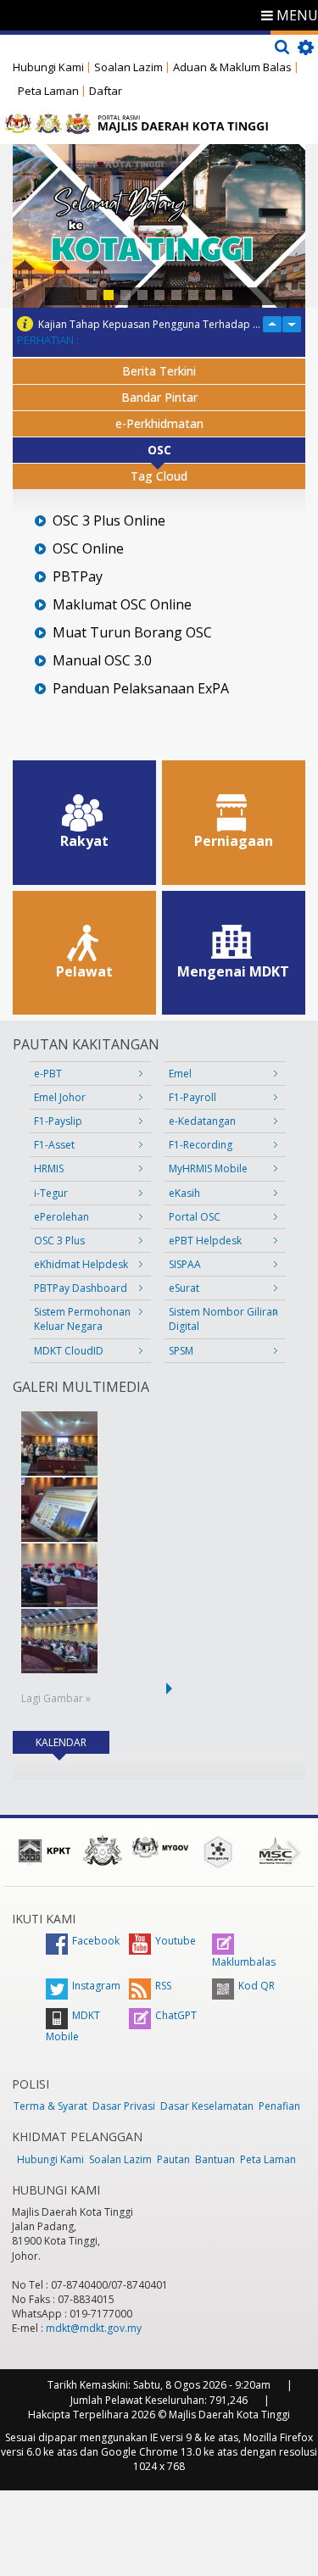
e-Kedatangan (202, 1121)
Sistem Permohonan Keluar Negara (82, 1319)
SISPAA (185, 1264)
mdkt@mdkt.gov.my (94, 2328)
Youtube (176, 1941)
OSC (159, 450)
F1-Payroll (192, 1097)
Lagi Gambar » (56, 1698)
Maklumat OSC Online (122, 605)
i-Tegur (51, 1193)
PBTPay (78, 577)
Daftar (106, 91)
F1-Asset (54, 1145)
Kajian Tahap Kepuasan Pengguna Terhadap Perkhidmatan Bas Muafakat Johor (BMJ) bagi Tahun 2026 (150, 324)
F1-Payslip (58, 1121)
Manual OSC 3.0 (102, 661)
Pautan (173, 2159)
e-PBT (48, 1074)
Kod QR (257, 1986)
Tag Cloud (159, 476)
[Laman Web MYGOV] (160, 1847)
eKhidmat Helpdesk (81, 1264)
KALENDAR (73, 1742)
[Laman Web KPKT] (45, 1850)
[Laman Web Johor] (103, 1850)
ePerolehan (61, 1217)
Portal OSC (195, 1217)
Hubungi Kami (48, 67)
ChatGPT (176, 2015)
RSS (163, 1986)
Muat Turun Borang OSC (132, 633)
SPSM (181, 1351)
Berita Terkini (159, 371)
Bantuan (215, 2159)
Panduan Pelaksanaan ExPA (141, 689)
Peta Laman (48, 91)
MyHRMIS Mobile (208, 1168)
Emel (180, 1074)
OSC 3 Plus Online (109, 521)
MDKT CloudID (69, 1351)
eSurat (184, 1288)
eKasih (184, 1193)
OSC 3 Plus (59, 1241)
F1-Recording (201, 1145)
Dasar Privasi (124, 2106)
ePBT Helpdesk (205, 1241)
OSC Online (88, 549)
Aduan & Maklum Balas (232, 67)
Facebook (96, 1941)
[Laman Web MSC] (276, 1850)
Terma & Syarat (50, 2106)
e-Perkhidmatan (159, 423)
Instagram (96, 1986)
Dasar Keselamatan (207, 2106)
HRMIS (49, 1168)
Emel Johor (60, 1097)
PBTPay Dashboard (81, 1288)
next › (172, 1689)
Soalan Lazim (128, 67)
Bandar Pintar (159, 397)
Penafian (279, 2106)
